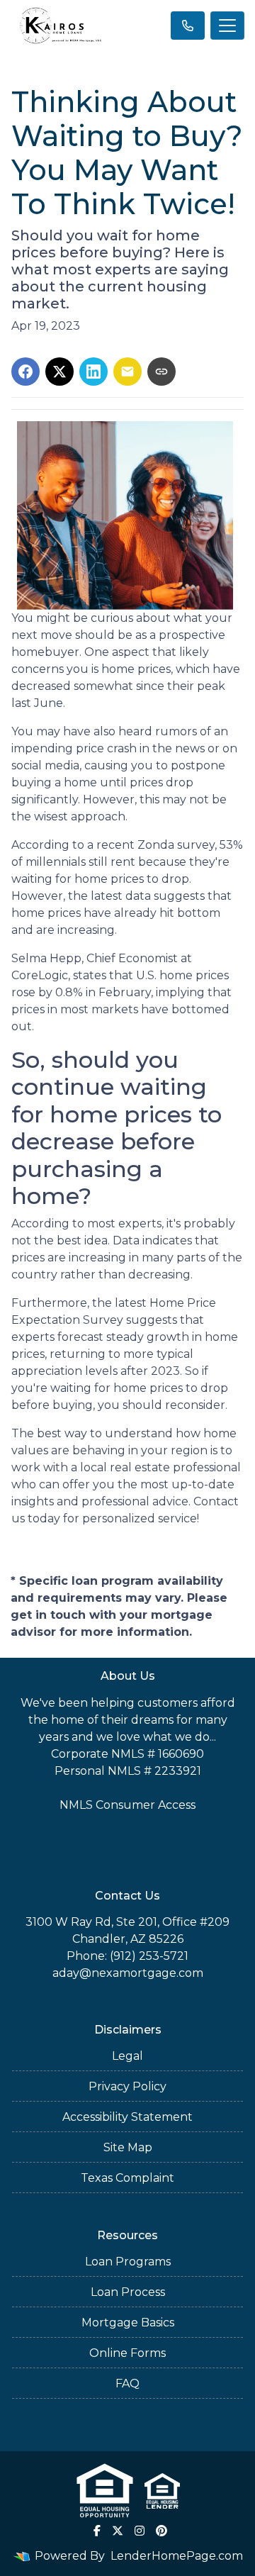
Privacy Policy (127, 2086)
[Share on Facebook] (25, 372)
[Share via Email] (127, 372)
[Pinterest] (161, 2531)
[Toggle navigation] (227, 26)
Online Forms (127, 2353)
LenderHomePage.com (177, 2556)
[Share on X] (59, 372)
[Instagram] (140, 2531)
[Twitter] (118, 2531)
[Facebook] (97, 2531)
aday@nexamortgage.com (128, 1973)
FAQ (127, 2383)
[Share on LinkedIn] (93, 372)
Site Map (128, 2147)
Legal (127, 2056)
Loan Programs (128, 2262)
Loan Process (128, 2292)
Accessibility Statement (127, 2117)
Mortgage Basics (128, 2323)
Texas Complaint (127, 2178)
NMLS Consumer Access (127, 1805)
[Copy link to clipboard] (161, 372)
